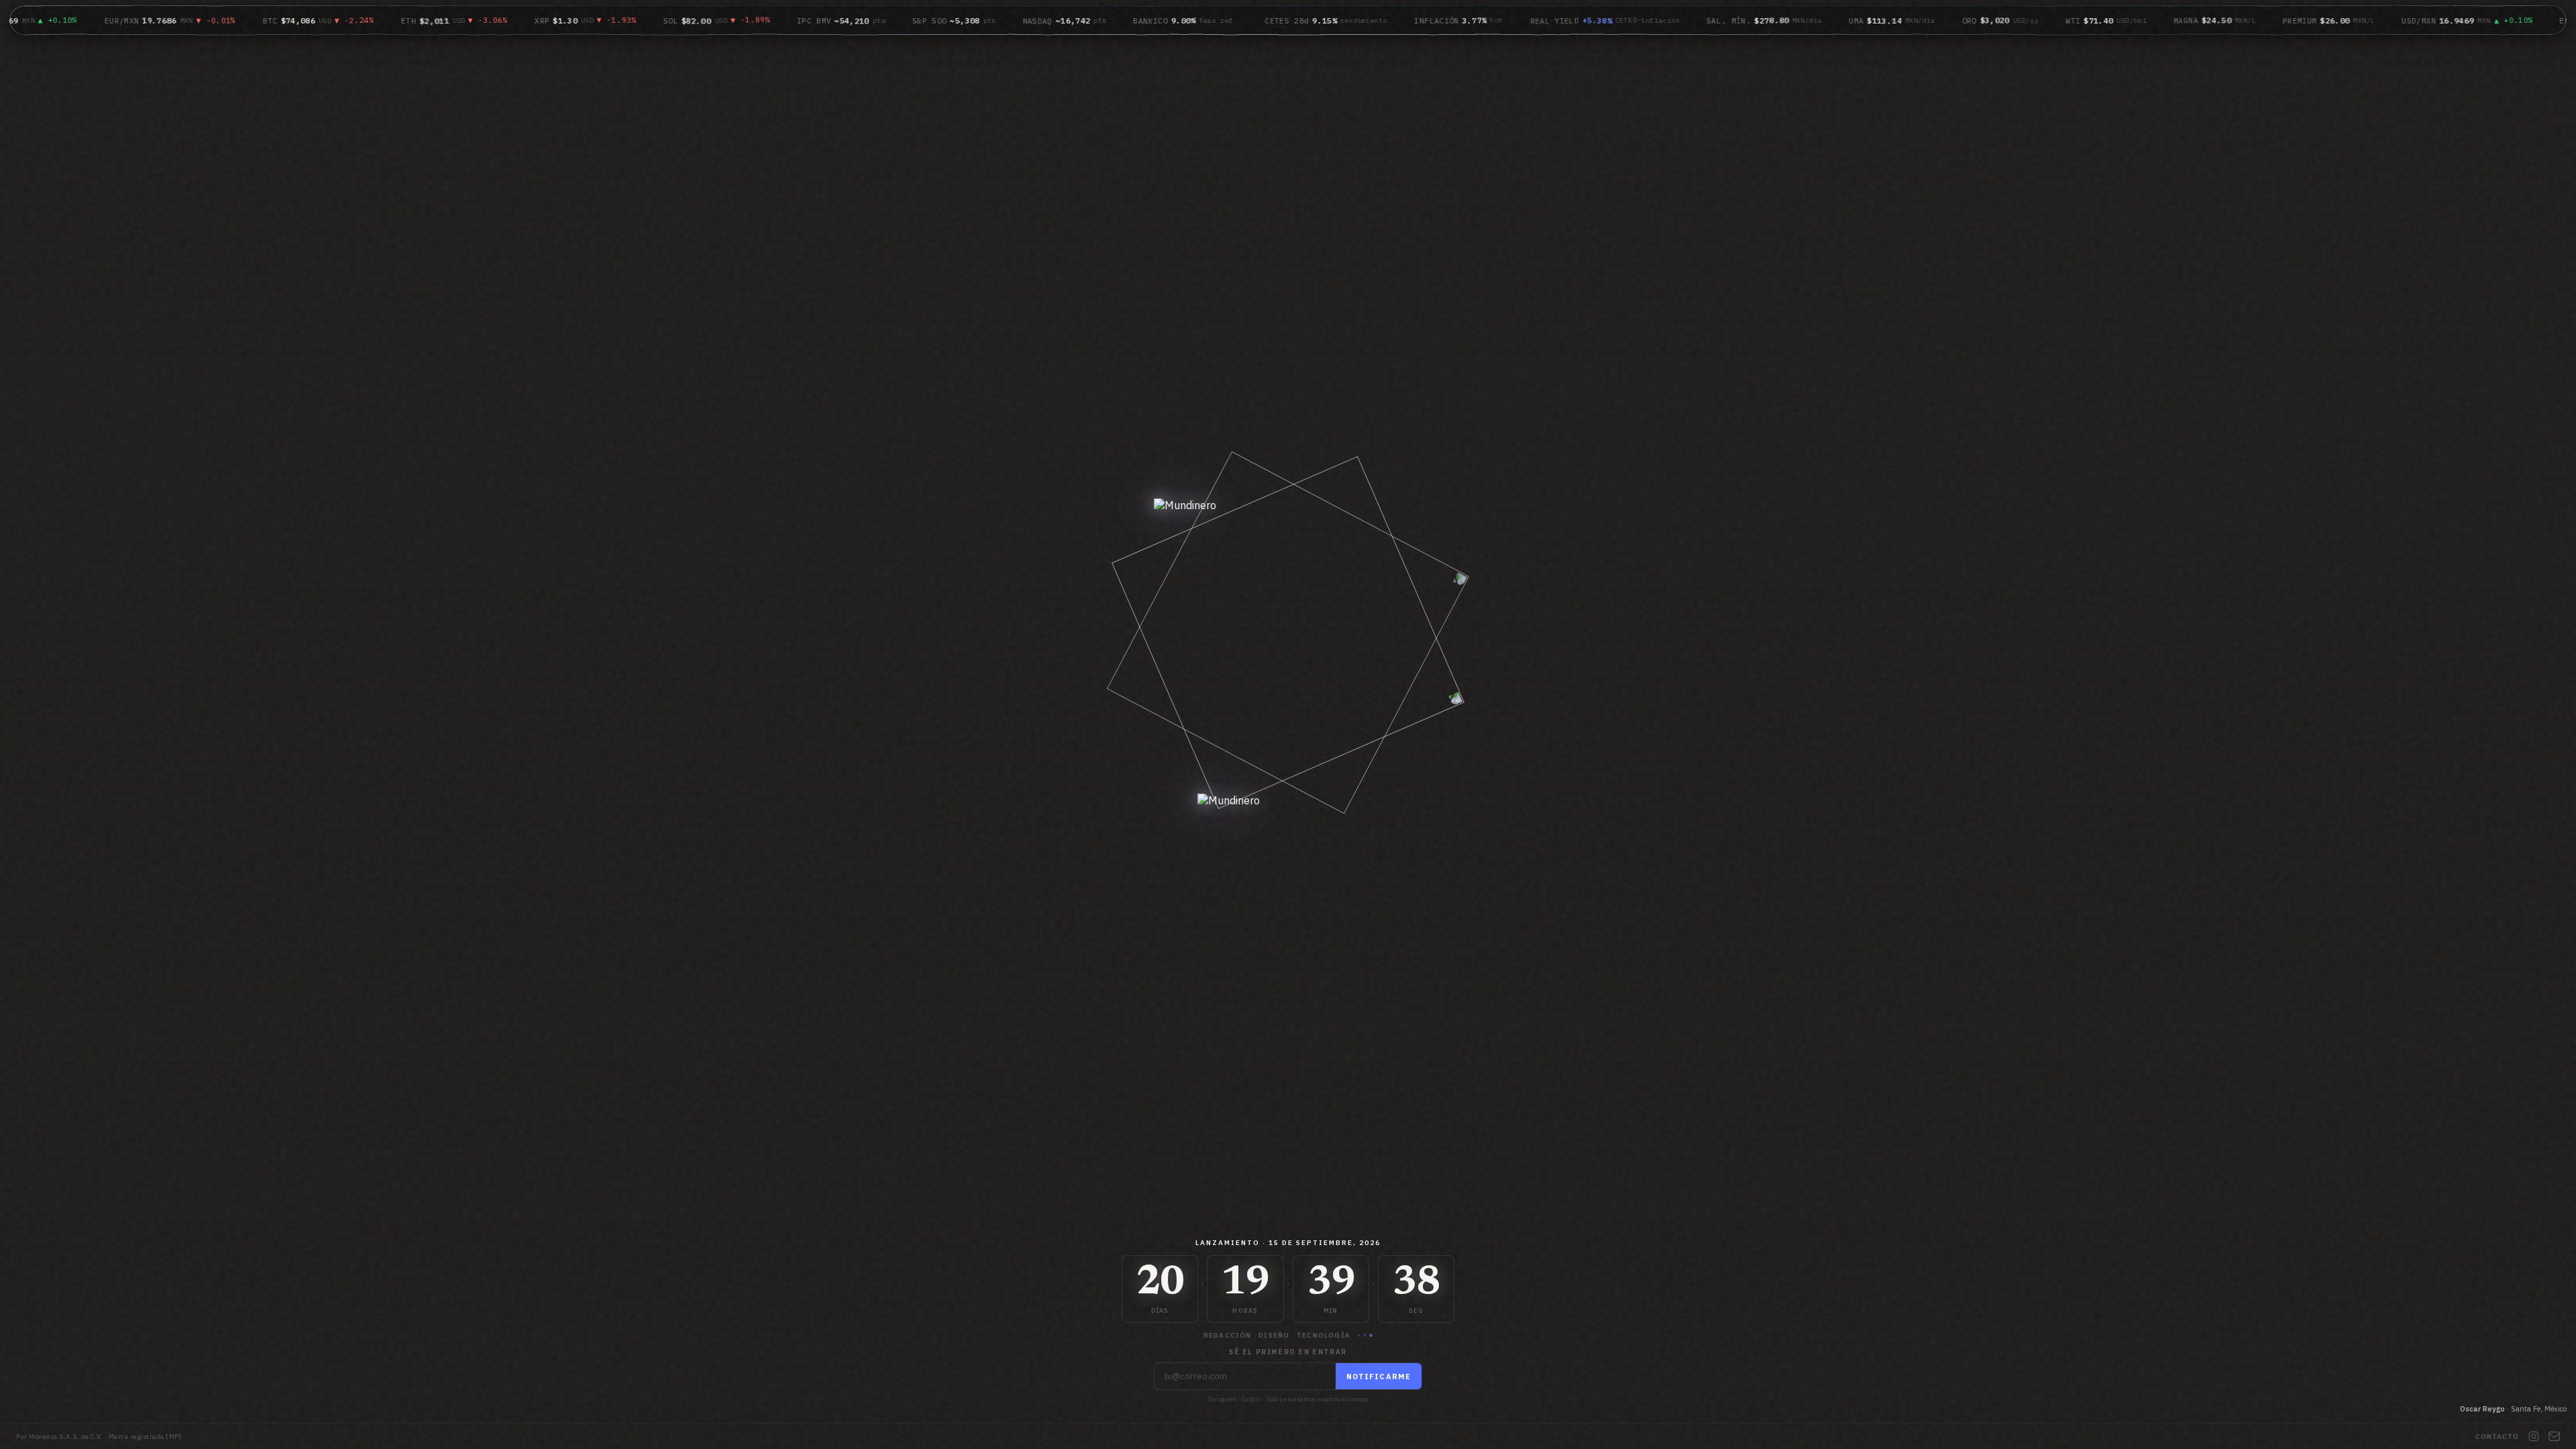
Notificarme (1379, 1377)
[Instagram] (2534, 1436)
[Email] (2554, 1436)
